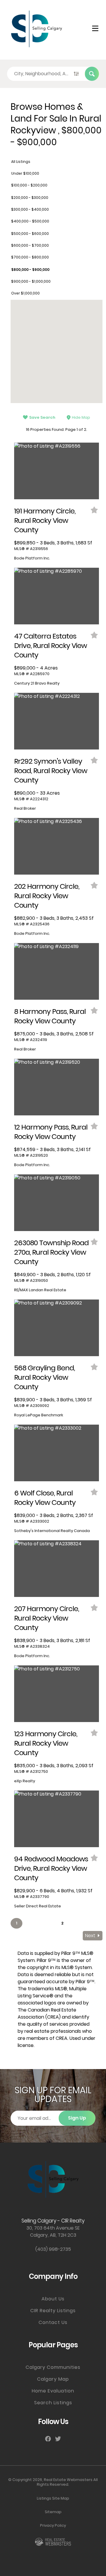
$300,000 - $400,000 (30, 209)
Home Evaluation (53, 2391)
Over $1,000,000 (25, 293)
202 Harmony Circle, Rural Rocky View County (47, 896)
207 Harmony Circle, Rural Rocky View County (47, 1618)
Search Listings (53, 2403)
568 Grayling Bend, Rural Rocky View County (44, 1377)
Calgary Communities (53, 2367)
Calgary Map (53, 2379)
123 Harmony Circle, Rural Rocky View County (46, 1743)
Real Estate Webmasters (68, 2480)
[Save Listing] (95, 510)
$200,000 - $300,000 (30, 198)
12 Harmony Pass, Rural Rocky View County (51, 1132)
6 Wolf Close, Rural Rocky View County (45, 1498)
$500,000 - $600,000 (30, 234)
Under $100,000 (25, 173)
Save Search (42, 417)
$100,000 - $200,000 (29, 185)
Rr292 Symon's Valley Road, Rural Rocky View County (51, 771)
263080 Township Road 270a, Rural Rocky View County (51, 1252)
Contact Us (53, 2322)
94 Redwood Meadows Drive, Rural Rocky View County (51, 1868)
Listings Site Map (53, 2498)
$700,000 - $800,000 (30, 257)
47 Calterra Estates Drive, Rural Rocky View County (50, 645)
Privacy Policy (53, 2525)
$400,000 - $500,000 (30, 221)
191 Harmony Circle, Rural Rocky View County (45, 520)
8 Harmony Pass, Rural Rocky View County (50, 1016)
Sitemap (53, 2512)
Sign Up (77, 2118)
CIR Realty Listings (53, 2311)
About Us (53, 2299)
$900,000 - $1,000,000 (31, 281)
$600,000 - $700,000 (30, 245)
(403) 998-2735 (53, 2249)
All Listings (21, 162)
